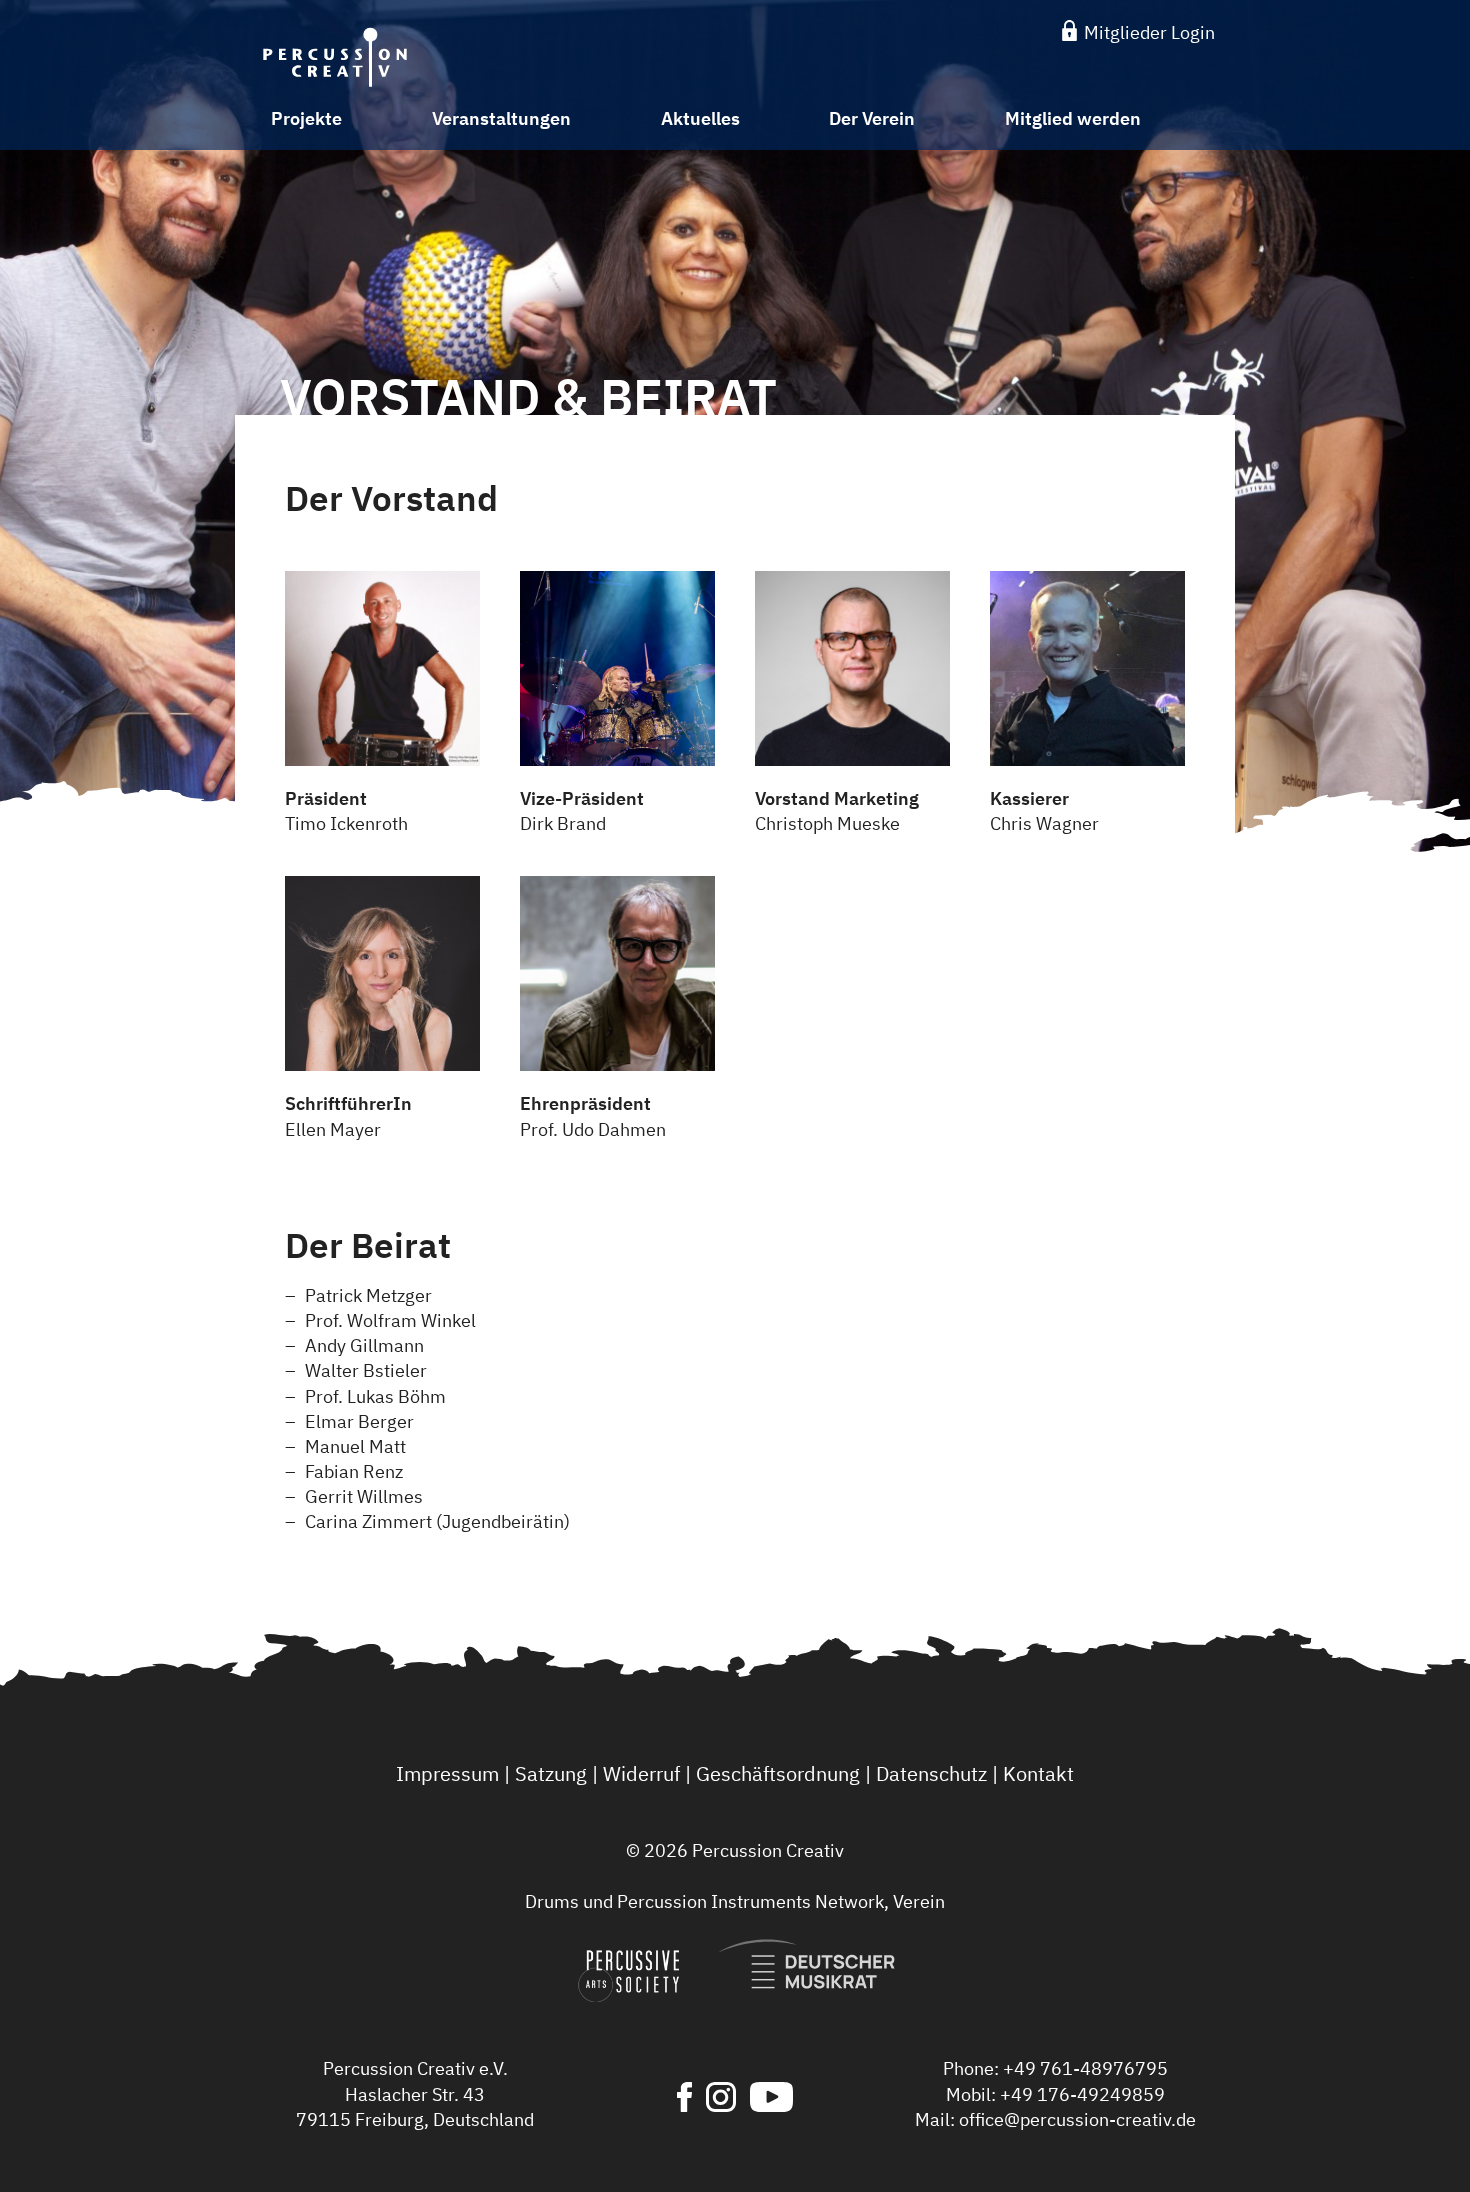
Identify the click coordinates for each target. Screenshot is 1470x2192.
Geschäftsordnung (778, 1773)
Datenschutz (931, 1773)
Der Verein (872, 118)
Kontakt (1038, 1773)
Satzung (551, 1773)
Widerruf (641, 1773)
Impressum (447, 1773)
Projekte (306, 118)
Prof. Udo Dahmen (593, 1116)
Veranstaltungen (501, 118)
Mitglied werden (1073, 118)
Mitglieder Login (1147, 32)
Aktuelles (700, 118)
